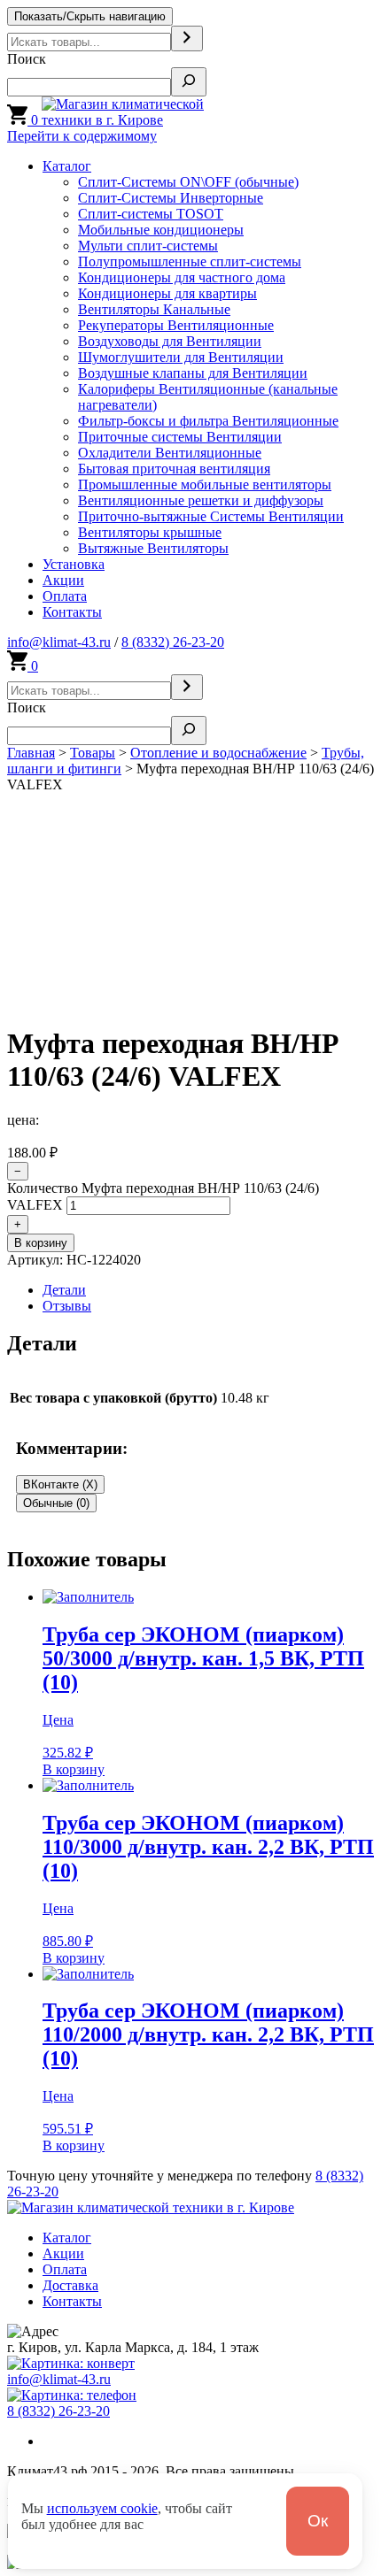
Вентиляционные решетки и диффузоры (201, 500)
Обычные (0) (56, 1503)
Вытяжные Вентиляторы (153, 548)
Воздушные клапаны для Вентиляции (193, 373)
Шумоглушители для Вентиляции (181, 357)
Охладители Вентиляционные (170, 453)
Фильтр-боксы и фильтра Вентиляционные (208, 421)
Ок (318, 2521)
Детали (64, 1290)
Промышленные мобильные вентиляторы (205, 484)
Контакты (72, 612)
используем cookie (102, 2508)
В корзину (41, 1243)
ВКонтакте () (60, 1484)
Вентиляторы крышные (150, 532)
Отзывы (67, 1306)
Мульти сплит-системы (148, 246)
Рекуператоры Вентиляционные (176, 325)
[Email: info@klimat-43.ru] (71, 2363)
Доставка (70, 2285)
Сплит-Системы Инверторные (171, 198)
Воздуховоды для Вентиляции (170, 341)
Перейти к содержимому (82, 136)
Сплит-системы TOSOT (151, 214)
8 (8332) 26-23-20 (173, 642)
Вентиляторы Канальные (154, 309)
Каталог (67, 166)
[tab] (208, 1290)
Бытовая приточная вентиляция (174, 469)
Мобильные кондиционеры (161, 230)
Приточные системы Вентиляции (180, 437)
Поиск (27, 59)
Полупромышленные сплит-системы (190, 261)
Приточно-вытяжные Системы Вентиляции (211, 516)
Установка (74, 564)
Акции (63, 580)
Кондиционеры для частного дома (182, 277)
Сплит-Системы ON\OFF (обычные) (188, 182)
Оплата (65, 596)
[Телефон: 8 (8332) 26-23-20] (72, 2395)
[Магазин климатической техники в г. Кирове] (148, 120)
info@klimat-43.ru (59, 642)
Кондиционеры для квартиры (167, 293)
